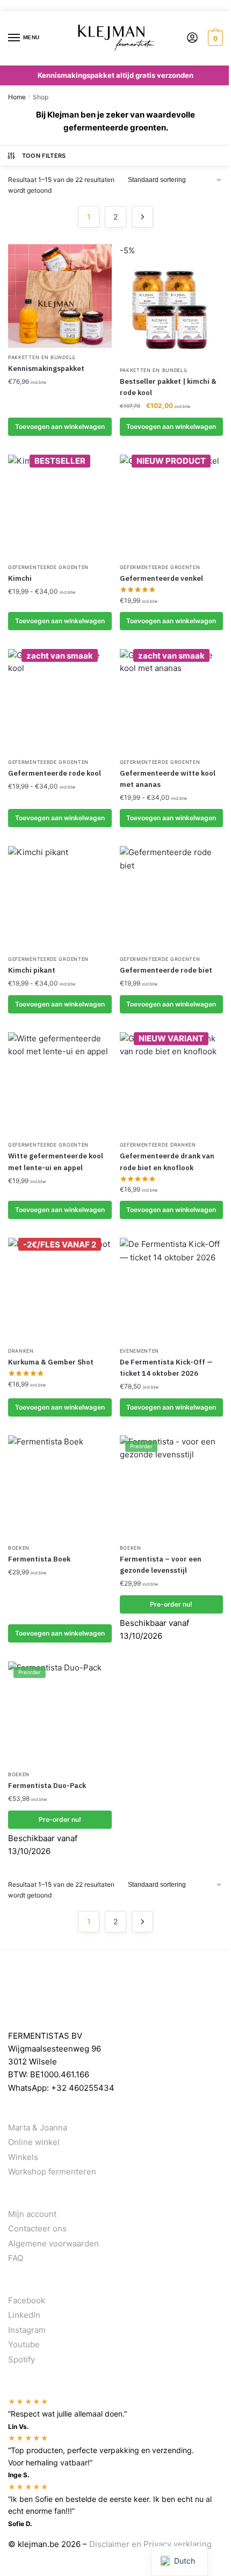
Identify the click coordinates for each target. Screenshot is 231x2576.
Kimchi (20, 578)
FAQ (16, 2258)
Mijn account (32, 2214)
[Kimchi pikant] (60, 898)
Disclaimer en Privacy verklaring (150, 2544)
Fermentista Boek (39, 1559)
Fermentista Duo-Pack (47, 1786)
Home (17, 97)
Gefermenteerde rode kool (55, 773)
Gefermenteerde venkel (161, 578)
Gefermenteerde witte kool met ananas (168, 779)
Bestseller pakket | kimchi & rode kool (168, 387)
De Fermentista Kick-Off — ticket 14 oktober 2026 (166, 1368)
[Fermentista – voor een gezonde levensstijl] (172, 1487)
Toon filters (44, 156)
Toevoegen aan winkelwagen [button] (60, 426)
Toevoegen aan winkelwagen (60, 621)
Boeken (19, 1548)
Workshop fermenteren (52, 2172)
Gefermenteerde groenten (48, 567)
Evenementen (140, 1351)
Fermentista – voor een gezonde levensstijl (161, 1565)
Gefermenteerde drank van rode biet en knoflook (167, 1162)
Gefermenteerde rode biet (166, 970)
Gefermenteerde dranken (158, 1145)
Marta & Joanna (38, 2128)
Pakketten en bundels (42, 357)
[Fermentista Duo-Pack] (60, 1713)
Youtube (24, 2344)
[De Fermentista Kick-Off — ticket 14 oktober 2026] (172, 1290)
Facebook (27, 2300)
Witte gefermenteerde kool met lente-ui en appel (56, 1162)
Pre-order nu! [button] (171, 1604)
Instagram (27, 2330)
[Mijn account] (192, 38)
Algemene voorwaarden (53, 2243)
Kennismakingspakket (46, 368)
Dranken (21, 1351)
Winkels (23, 2157)
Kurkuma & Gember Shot (51, 1362)
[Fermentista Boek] (60, 1487)
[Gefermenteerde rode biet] (172, 898)
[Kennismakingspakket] (60, 296)
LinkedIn (24, 2315)
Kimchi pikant (32, 970)
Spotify (21, 2359)
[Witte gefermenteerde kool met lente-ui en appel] (60, 1084)
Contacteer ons (37, 2228)
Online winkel (34, 2142)
